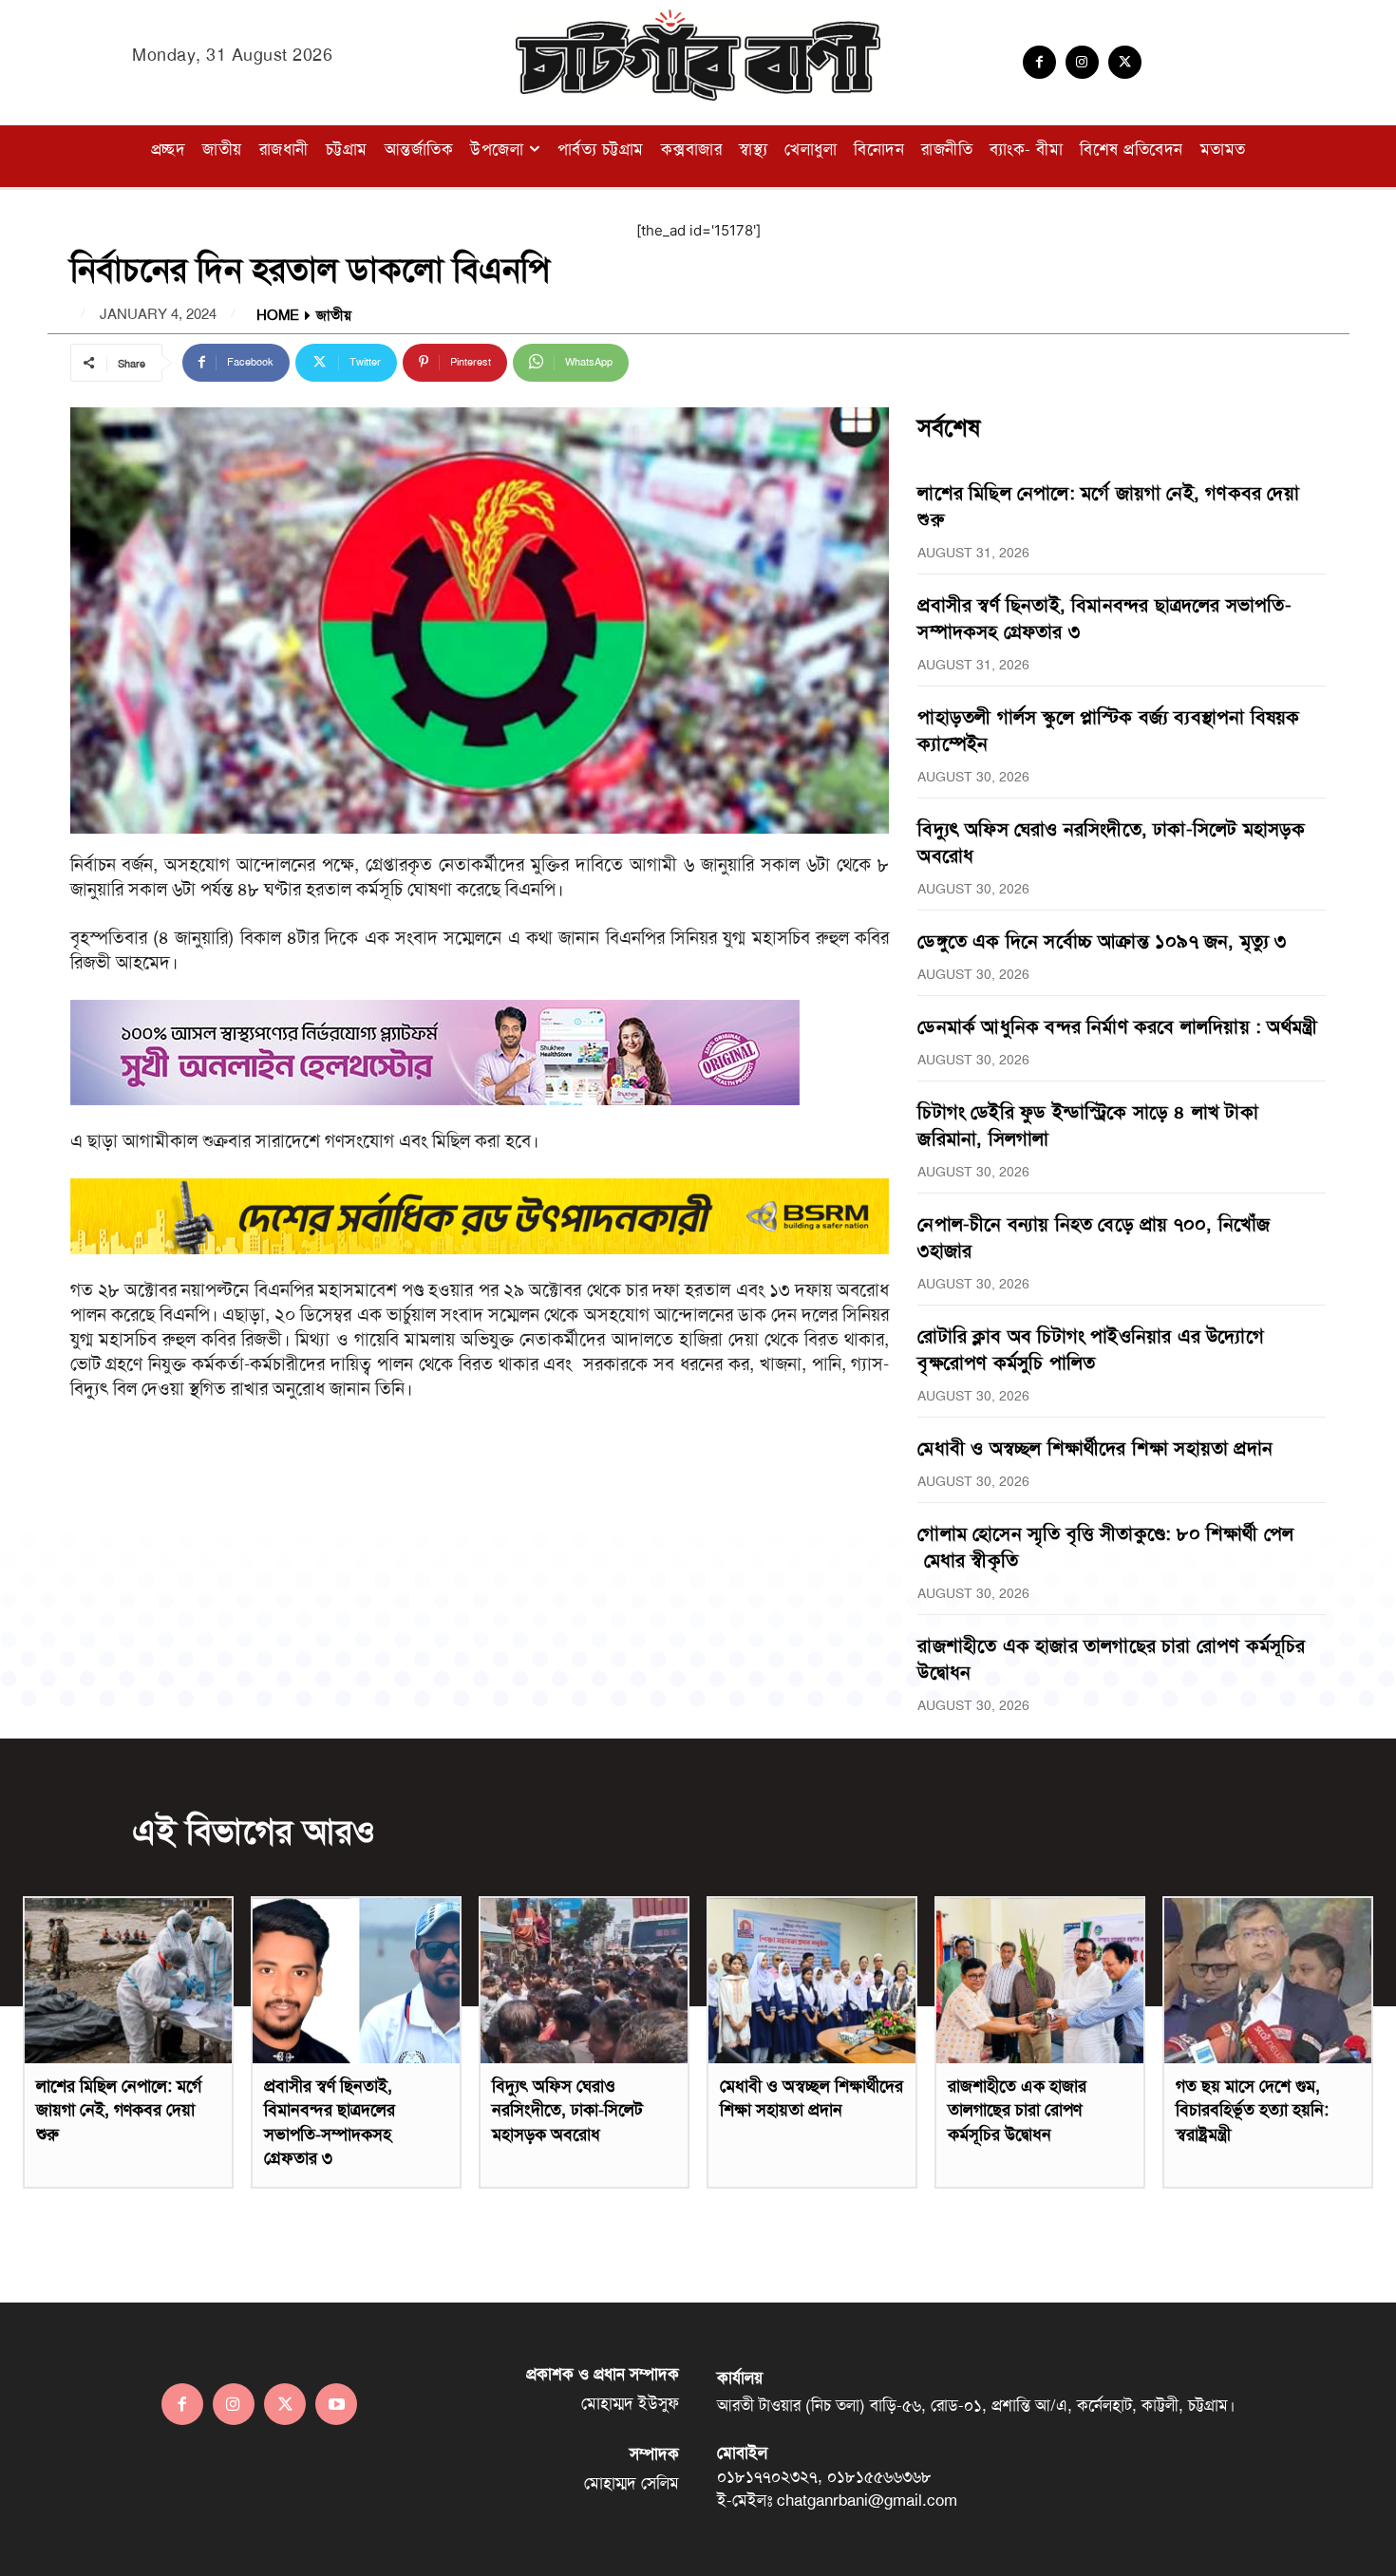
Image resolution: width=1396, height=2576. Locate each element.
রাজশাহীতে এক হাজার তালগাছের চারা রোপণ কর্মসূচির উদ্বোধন (1017, 2110)
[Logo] (698, 55)
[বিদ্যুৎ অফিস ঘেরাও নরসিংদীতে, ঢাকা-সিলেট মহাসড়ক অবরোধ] (584, 1981)
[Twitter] (1125, 62)
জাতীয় (334, 316)
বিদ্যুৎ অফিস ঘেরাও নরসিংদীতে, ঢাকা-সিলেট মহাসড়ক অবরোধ (567, 2110)
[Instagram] (1082, 62)
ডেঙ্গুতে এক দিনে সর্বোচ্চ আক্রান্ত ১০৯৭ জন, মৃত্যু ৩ (1102, 941)
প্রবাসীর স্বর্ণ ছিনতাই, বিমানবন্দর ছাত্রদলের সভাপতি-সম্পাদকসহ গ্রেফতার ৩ (330, 2122)
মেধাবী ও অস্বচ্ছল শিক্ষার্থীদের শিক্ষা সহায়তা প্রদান (1095, 1448)
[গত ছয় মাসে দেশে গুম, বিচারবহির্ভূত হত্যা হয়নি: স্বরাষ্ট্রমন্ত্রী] (1268, 1981)
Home (278, 316)
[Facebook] (1039, 62)
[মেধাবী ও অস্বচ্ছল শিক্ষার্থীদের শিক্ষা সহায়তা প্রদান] (812, 1981)
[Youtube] (336, 2404)
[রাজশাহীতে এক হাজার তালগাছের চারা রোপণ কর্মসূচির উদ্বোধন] (1040, 1981)
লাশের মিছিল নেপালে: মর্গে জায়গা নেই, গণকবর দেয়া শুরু (119, 2110)
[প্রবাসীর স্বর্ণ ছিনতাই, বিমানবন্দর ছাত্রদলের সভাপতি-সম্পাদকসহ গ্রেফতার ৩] (356, 1981)
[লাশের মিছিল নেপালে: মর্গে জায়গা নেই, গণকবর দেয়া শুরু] (128, 1981)
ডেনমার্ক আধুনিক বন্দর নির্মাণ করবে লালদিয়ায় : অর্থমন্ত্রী (1117, 1026)
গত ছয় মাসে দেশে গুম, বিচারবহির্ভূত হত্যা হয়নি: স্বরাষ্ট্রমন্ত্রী (1252, 2110)
